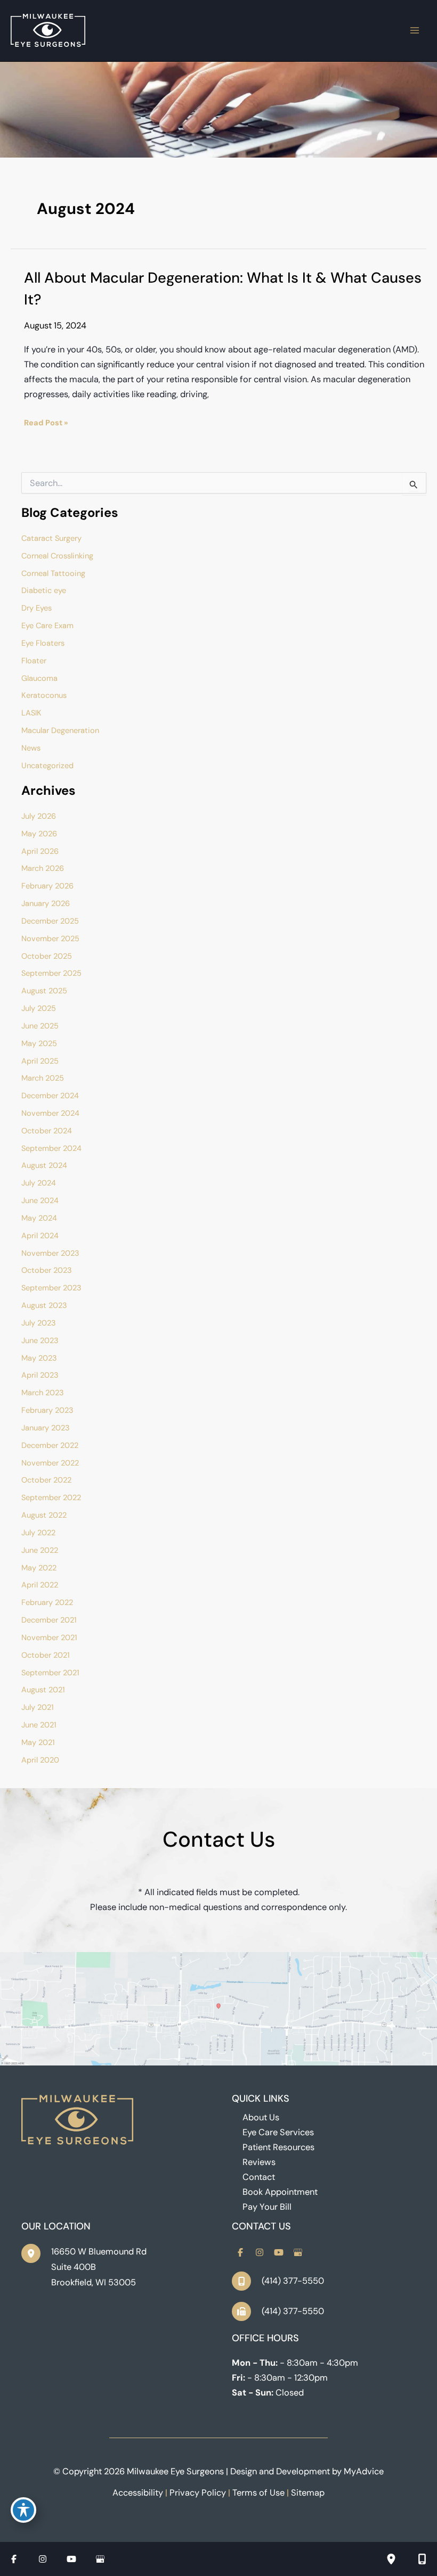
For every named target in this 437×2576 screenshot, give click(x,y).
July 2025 (39, 1009)
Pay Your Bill (267, 2207)
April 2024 (40, 1236)
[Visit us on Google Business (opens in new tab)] (298, 2252)
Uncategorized (47, 766)
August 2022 (44, 1515)
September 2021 (50, 1673)
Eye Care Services (278, 2132)
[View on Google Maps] (218, 2008)
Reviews (259, 2162)
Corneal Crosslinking (57, 556)
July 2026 (39, 816)
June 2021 (39, 1725)
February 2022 (47, 1603)
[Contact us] (422, 2559)
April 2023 (40, 1375)
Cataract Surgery (51, 538)
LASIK (31, 713)
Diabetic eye (44, 591)
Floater (34, 661)
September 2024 (51, 1149)
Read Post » (46, 424)
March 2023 (43, 1393)
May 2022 (39, 1568)
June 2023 (40, 1341)
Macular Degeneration (60, 731)
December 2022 (50, 1446)
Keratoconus (44, 696)
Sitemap (308, 2493)
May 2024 (39, 1218)
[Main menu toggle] (414, 31)
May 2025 (39, 1044)
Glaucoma (39, 678)
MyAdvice (364, 2471)
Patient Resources (278, 2147)
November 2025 (50, 939)
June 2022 (40, 1550)
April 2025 (40, 1061)
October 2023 (47, 1270)
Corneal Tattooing (53, 574)
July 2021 (38, 1707)
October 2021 (46, 1655)
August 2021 (43, 1690)
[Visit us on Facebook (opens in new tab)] (240, 2252)
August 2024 (44, 1166)
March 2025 (43, 1078)
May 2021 (38, 1743)
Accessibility (138, 2493)
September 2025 (51, 973)
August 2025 (44, 991)
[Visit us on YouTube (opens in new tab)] (279, 2252)
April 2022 (40, 1585)
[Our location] (391, 2559)
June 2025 (40, 1026)
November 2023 (50, 1253)
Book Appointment (280, 2192)
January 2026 (46, 904)
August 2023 (44, 1306)
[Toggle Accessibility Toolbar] (23, 2510)
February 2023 (47, 1410)
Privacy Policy (198, 2493)
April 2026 (40, 851)
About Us (261, 2117)
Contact (259, 2177)
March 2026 (43, 869)
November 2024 (50, 1113)
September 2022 (51, 1498)
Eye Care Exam (47, 626)
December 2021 (49, 1620)
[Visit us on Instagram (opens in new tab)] (260, 2252)
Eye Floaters (43, 643)
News (31, 748)
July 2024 (39, 1183)
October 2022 (46, 1480)
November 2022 (50, 1463)
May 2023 (39, 1358)
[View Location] (36, 2253)
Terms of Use (258, 2493)
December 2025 (50, 921)
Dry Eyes (37, 608)
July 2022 (38, 1533)
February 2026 (47, 886)
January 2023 (46, 1428)
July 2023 (39, 1323)
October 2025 (47, 956)
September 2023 (51, 1288)
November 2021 (49, 1638)
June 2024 (40, 1201)
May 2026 (39, 834)
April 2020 (40, 1760)
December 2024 (50, 1096)
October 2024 (47, 1131)
